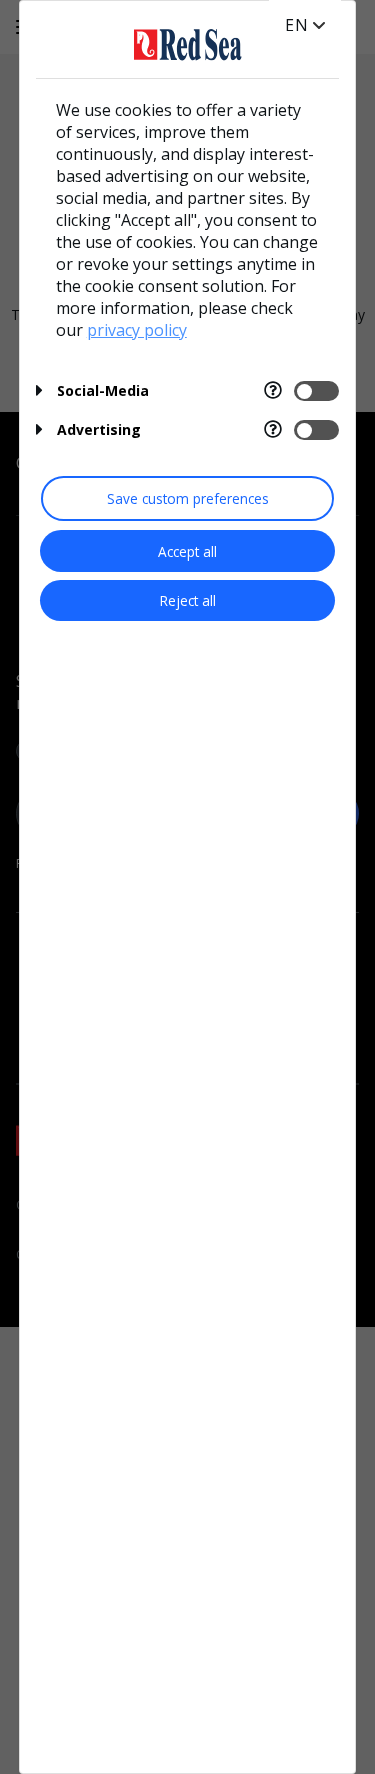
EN (297, 25)
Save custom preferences (188, 498)
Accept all (187, 551)
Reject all (188, 600)
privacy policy (137, 330)
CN (297, 45)
